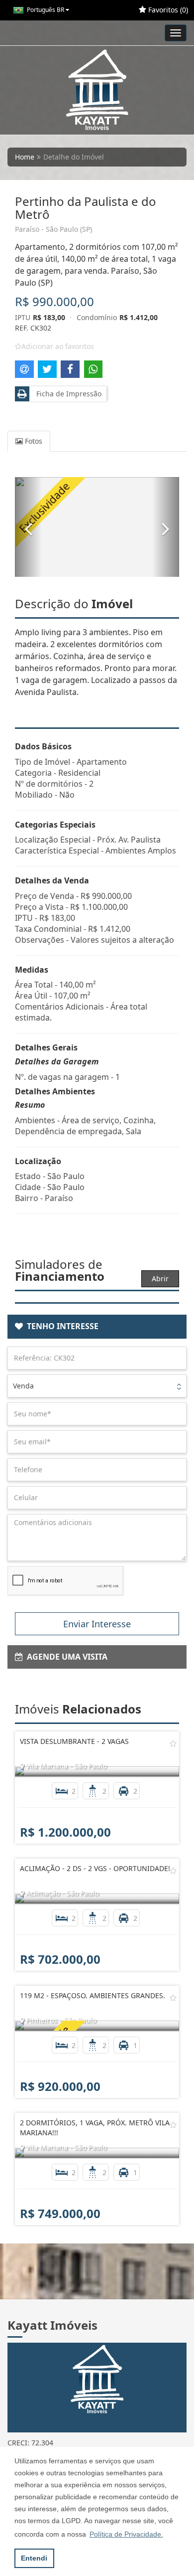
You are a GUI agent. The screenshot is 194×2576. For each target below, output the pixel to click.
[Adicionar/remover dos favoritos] (173, 1743)
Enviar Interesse (97, 1624)
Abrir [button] (160, 1279)
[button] (28, 527)
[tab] (97, 1327)
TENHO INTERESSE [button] (61, 1326)
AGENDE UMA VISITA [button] (65, 1657)
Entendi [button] (34, 2558)
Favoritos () (167, 10)
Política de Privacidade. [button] (126, 2534)
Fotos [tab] (33, 441)
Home (25, 157)
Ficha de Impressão (67, 394)
